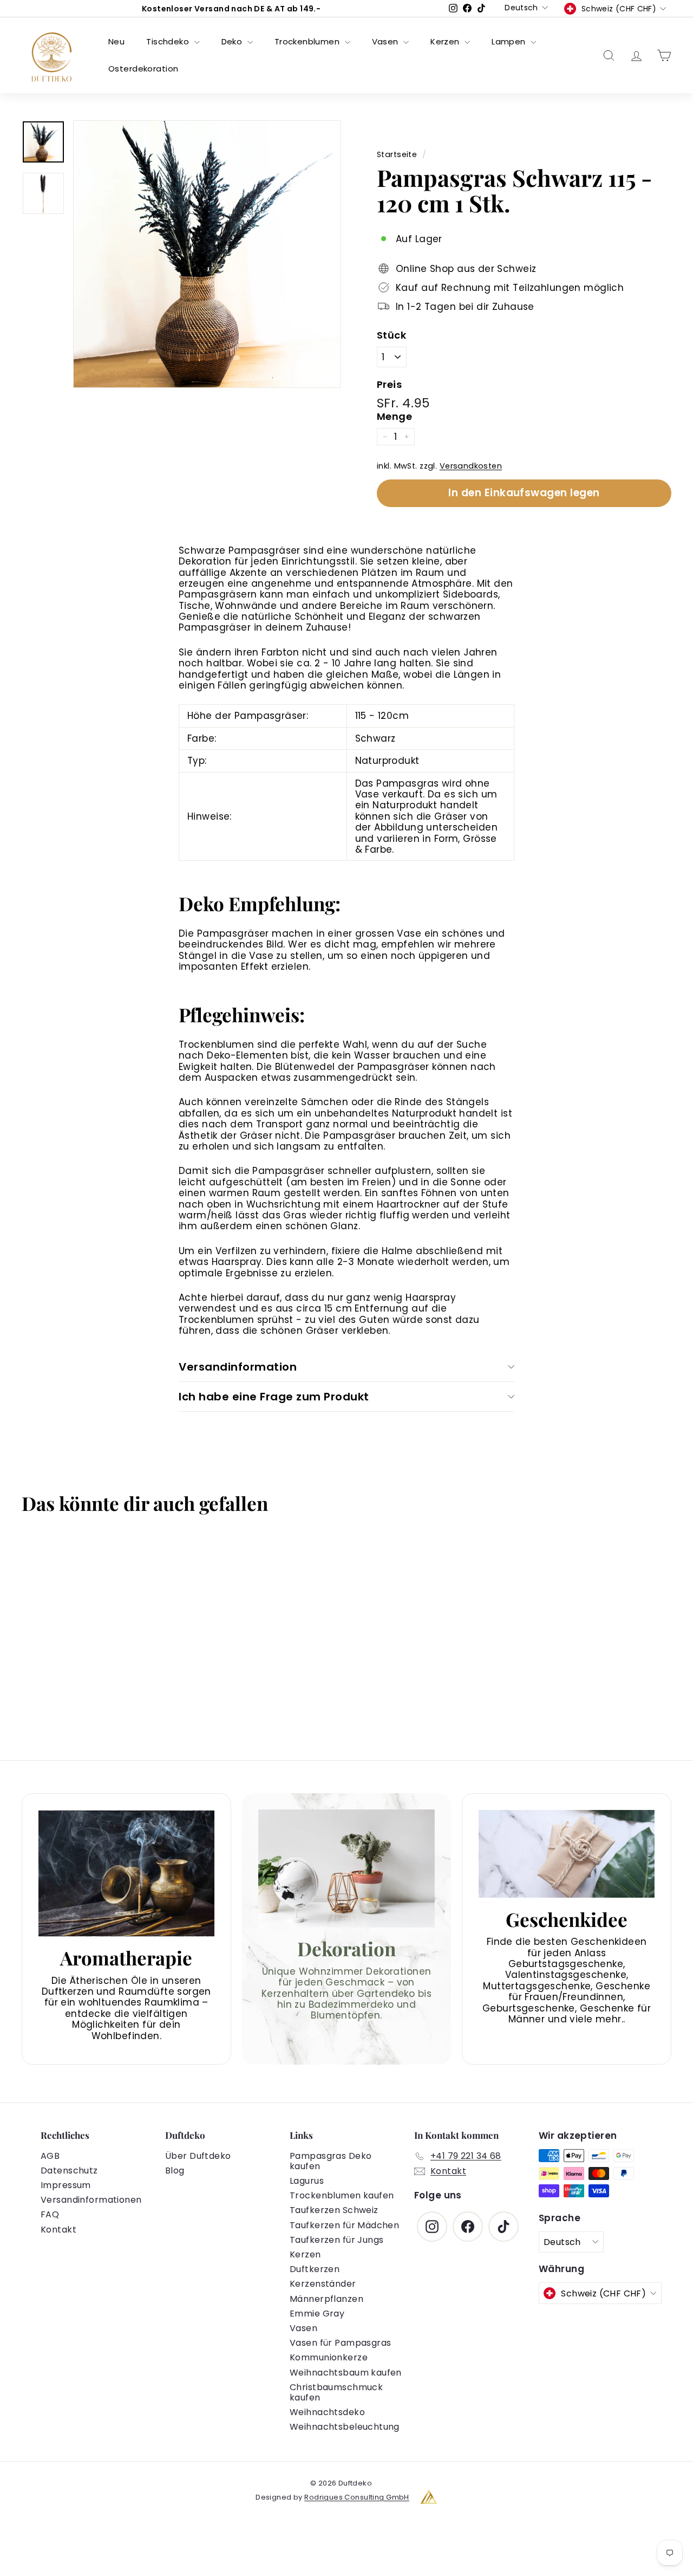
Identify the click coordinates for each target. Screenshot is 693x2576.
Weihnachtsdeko (327, 2412)
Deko (233, 41)
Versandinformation (238, 1367)
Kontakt (58, 2230)
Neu (116, 41)
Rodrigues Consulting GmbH (357, 2497)
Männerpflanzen (326, 2299)
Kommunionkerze (329, 2357)
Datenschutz (69, 2171)
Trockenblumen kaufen (342, 2195)
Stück (391, 335)
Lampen (510, 41)
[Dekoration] (347, 1868)
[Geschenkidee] (567, 1854)
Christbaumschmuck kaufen (336, 2392)
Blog (175, 2171)
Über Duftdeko (198, 2156)
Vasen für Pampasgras (341, 2343)
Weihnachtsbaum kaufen (346, 2373)
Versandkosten (471, 466)
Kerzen (446, 41)
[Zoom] (207, 254)
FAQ (50, 2214)
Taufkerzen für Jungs (337, 2240)
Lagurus (307, 2181)
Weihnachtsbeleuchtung (345, 2427)
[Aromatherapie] (126, 1873)
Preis (389, 385)
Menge (394, 417)
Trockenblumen (308, 41)
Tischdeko (169, 41)
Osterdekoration (143, 69)
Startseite (397, 154)
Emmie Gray (317, 2314)
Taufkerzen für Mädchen (344, 2225)
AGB (50, 2156)
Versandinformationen (91, 2200)
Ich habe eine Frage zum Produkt (274, 1397)
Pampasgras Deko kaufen (331, 2161)
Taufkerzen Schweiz (334, 2210)
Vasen (387, 41)
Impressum (66, 2185)
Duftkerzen (315, 2269)
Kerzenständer (323, 2284)
